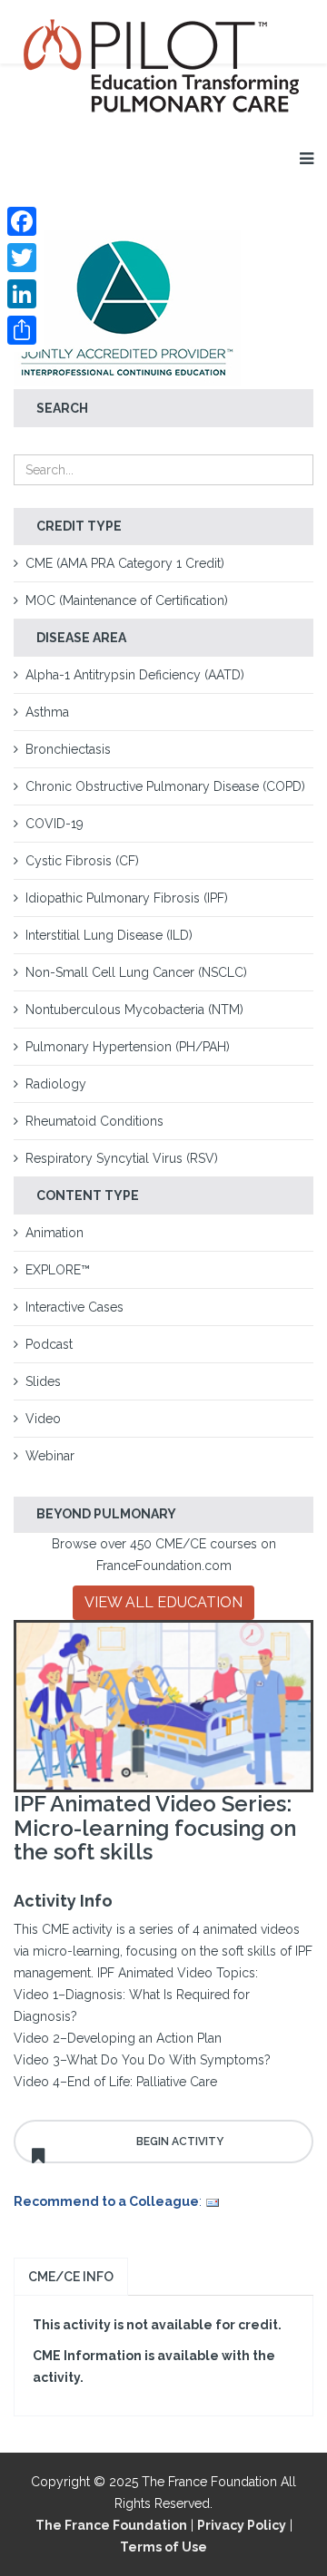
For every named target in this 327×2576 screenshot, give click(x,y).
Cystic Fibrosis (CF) (82, 861)
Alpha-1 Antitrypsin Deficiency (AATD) (135, 675)
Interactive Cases (74, 1307)
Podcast (49, 1344)
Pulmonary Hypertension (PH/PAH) (128, 1047)
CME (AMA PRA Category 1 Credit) (125, 563)
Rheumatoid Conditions (94, 1121)
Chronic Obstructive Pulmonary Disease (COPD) (165, 786)
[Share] (22, 330)
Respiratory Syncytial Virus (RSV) (122, 1158)
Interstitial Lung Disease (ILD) (109, 935)
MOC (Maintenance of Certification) (127, 600)
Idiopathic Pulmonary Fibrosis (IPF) (127, 898)
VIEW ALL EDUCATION (163, 1602)
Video (43, 1419)
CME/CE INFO (71, 2277)
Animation (54, 1233)
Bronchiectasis (68, 749)
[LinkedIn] (22, 294)
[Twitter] (22, 258)
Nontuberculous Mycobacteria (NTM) (134, 1010)
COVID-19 (54, 824)
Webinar (50, 1456)
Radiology (56, 1084)
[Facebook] (22, 221)
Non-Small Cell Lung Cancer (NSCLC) (136, 972)
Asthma (47, 712)
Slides (43, 1381)
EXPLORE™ (58, 1270)
